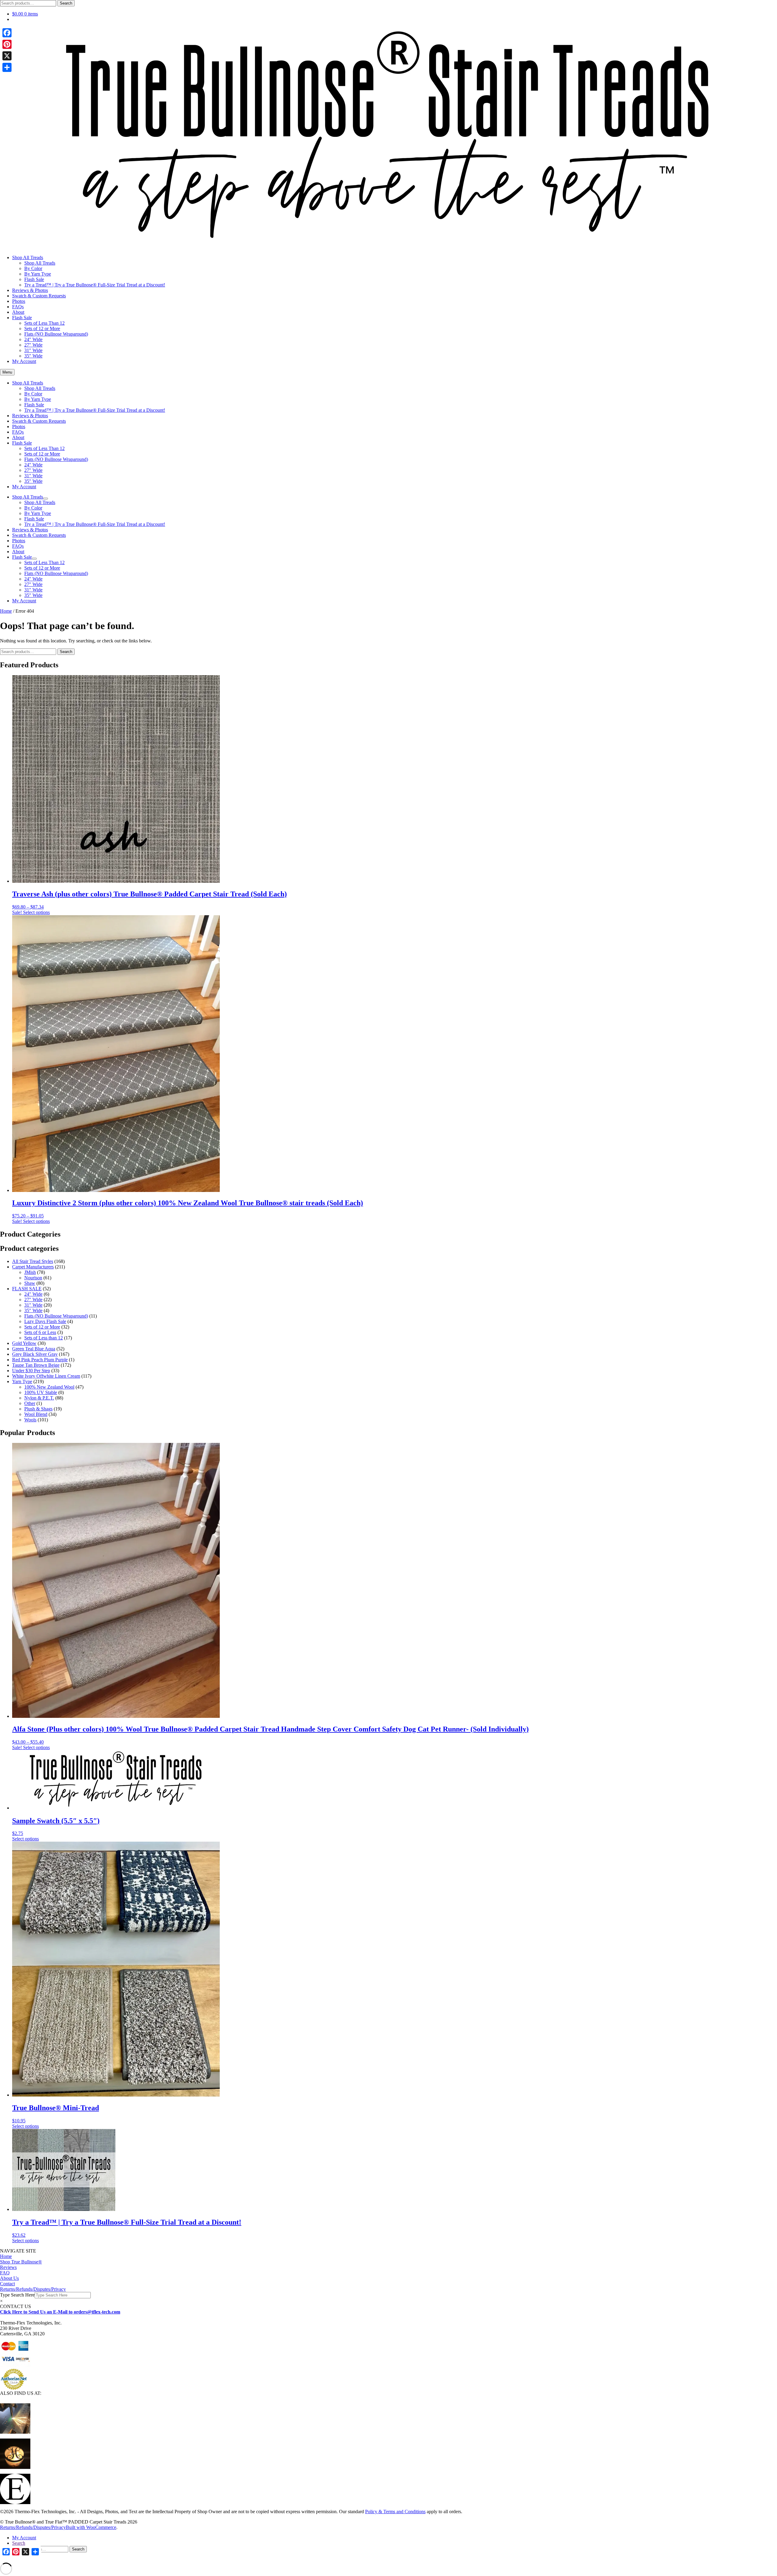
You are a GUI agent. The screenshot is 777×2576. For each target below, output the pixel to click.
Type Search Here (17, 2295)
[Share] (7, 67)
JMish (30, 1272)
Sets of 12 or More (42, 328)
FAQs (18, 307)
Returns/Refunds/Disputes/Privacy (33, 2289)
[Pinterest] (7, 44)
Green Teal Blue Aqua (34, 1349)
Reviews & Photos (30, 290)
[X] (7, 56)
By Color (33, 268)
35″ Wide (33, 356)
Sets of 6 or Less (40, 1332)
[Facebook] (7, 33)
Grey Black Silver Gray (35, 1354)
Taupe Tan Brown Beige (36, 1365)
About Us (9, 2278)
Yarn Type (22, 1381)
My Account (24, 361)
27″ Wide (33, 345)
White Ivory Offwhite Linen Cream (46, 1376)
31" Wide (33, 1305)
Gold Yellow (24, 1343)
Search (66, 3)
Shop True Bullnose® (21, 2262)
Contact (7, 2284)
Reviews (8, 2267)
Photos (19, 301)
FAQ (5, 2273)
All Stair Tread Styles (33, 1261)
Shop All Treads (28, 257)
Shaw (30, 1283)
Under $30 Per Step (31, 1371)
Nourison (33, 1278)
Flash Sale (34, 279)
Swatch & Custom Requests (39, 296)
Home (6, 611)
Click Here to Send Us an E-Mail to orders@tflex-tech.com (60, 2312)
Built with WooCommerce (91, 2527)
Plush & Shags (38, 1409)
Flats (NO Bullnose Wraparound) (56, 334)
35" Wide (33, 1310)
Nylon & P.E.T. (39, 1398)
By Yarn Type (38, 274)
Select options (36, 912)
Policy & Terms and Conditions (395, 2512)
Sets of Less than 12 (44, 1338)
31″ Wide (33, 350)
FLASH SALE (27, 1289)
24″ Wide (33, 339)
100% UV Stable (41, 1392)
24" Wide (33, 1294)
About (18, 312)
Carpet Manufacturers (33, 1267)
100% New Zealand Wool (49, 1387)
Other (30, 1403)
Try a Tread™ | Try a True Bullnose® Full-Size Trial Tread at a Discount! (95, 285)
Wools (30, 1420)
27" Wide (33, 1300)
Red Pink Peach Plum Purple (40, 1360)
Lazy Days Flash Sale (45, 1321)
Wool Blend (36, 1414)
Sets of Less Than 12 (44, 323)
